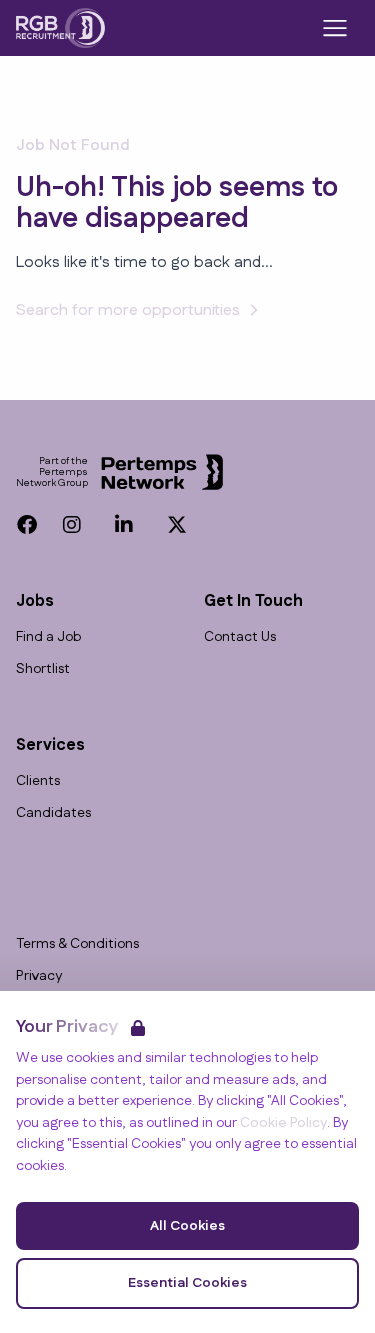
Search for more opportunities (128, 310)
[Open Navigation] (335, 28)
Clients (38, 781)
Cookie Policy (283, 1123)
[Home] (60, 28)
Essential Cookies (187, 1283)
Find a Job (48, 637)
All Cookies (187, 1226)
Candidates (53, 813)
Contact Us (240, 637)
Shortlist (43, 669)
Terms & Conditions (77, 944)
